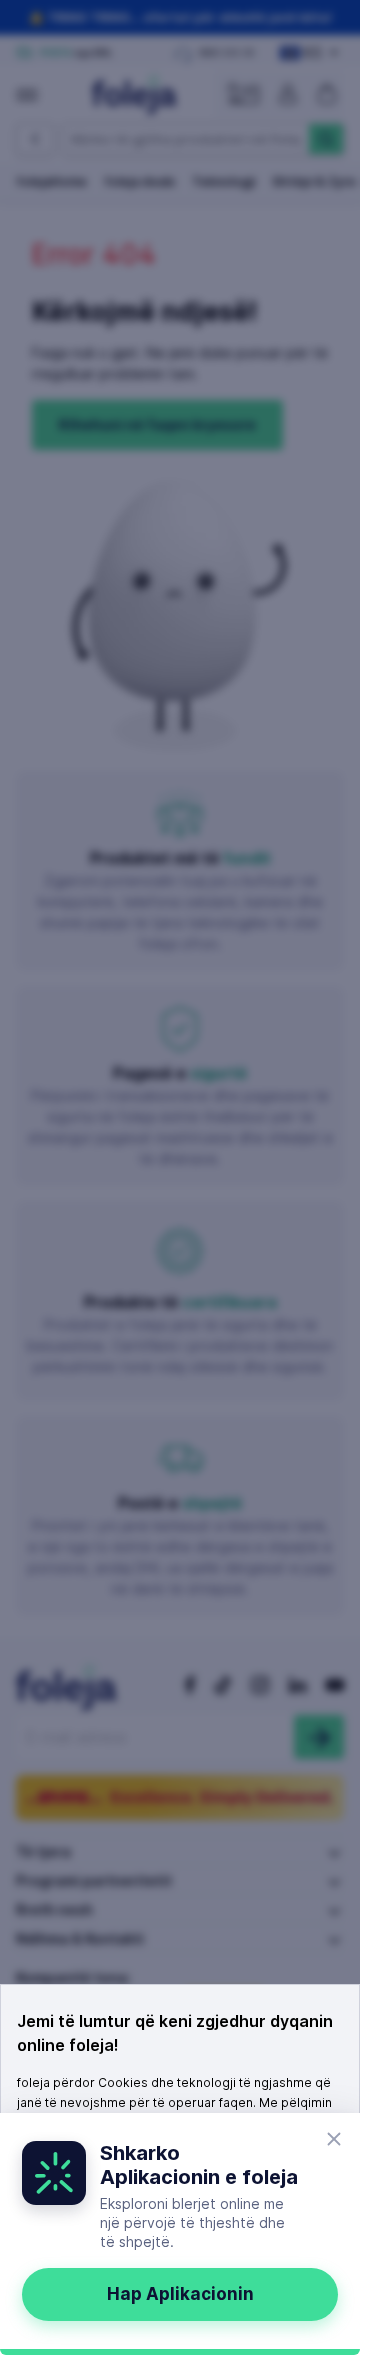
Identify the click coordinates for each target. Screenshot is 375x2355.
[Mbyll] (334, 2139)
